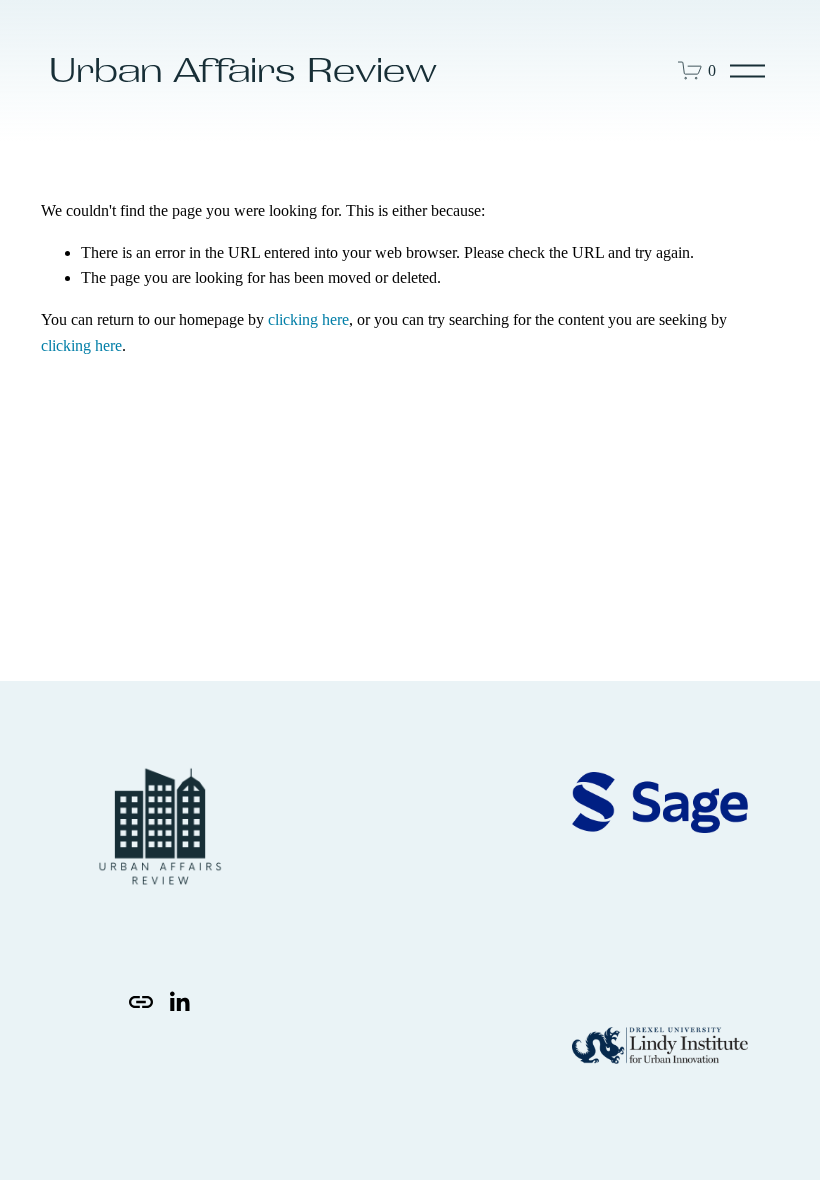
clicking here (308, 319)
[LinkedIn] (179, 1002)
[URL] (141, 1002)
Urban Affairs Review (243, 70)
